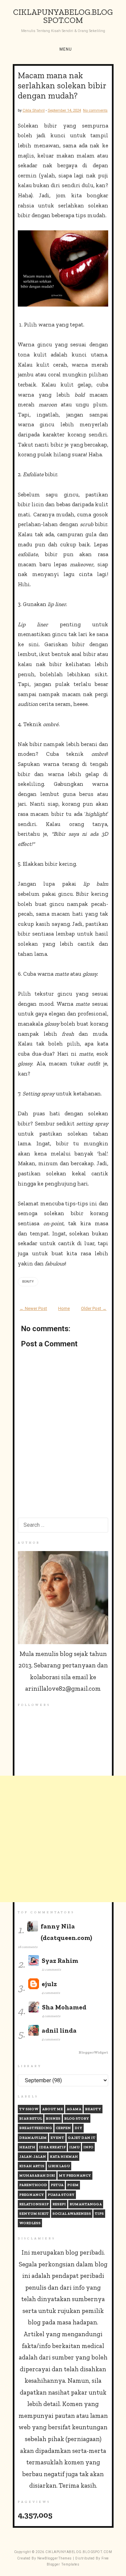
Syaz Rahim (60, 1961)
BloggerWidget (93, 2052)
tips (99, 2214)
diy (78, 2128)
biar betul (31, 2119)
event (57, 2138)
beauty (28, 1282)
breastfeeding (36, 2128)
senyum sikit (34, 2214)
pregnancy (32, 2195)
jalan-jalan (33, 2157)
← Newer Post (33, 1308)
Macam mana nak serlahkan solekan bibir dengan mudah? (62, 85)
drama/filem (33, 2138)
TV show (29, 2109)
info (88, 2147)
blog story (77, 2119)
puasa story (61, 2195)
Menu (66, 49)
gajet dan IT (82, 2138)
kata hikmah (64, 2157)
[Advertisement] (63, 1839)
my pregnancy (75, 2176)
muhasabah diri (37, 2176)
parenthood (33, 2185)
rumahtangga (86, 2204)
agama (74, 2109)
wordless (30, 2223)
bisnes (53, 2119)
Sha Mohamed (64, 2007)
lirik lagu (59, 2166)
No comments (95, 110)
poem (73, 2185)
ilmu (74, 2147)
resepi (59, 2204)
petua (57, 2185)
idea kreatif (52, 2147)
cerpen (63, 2128)
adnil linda (59, 2030)
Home (64, 1308)
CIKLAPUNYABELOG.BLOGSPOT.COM (63, 16)
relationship (34, 2204)
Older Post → (94, 1308)
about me (52, 2109)
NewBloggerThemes (55, 2558)
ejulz (49, 1984)
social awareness (72, 2214)
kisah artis (32, 2166)
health (27, 2147)
